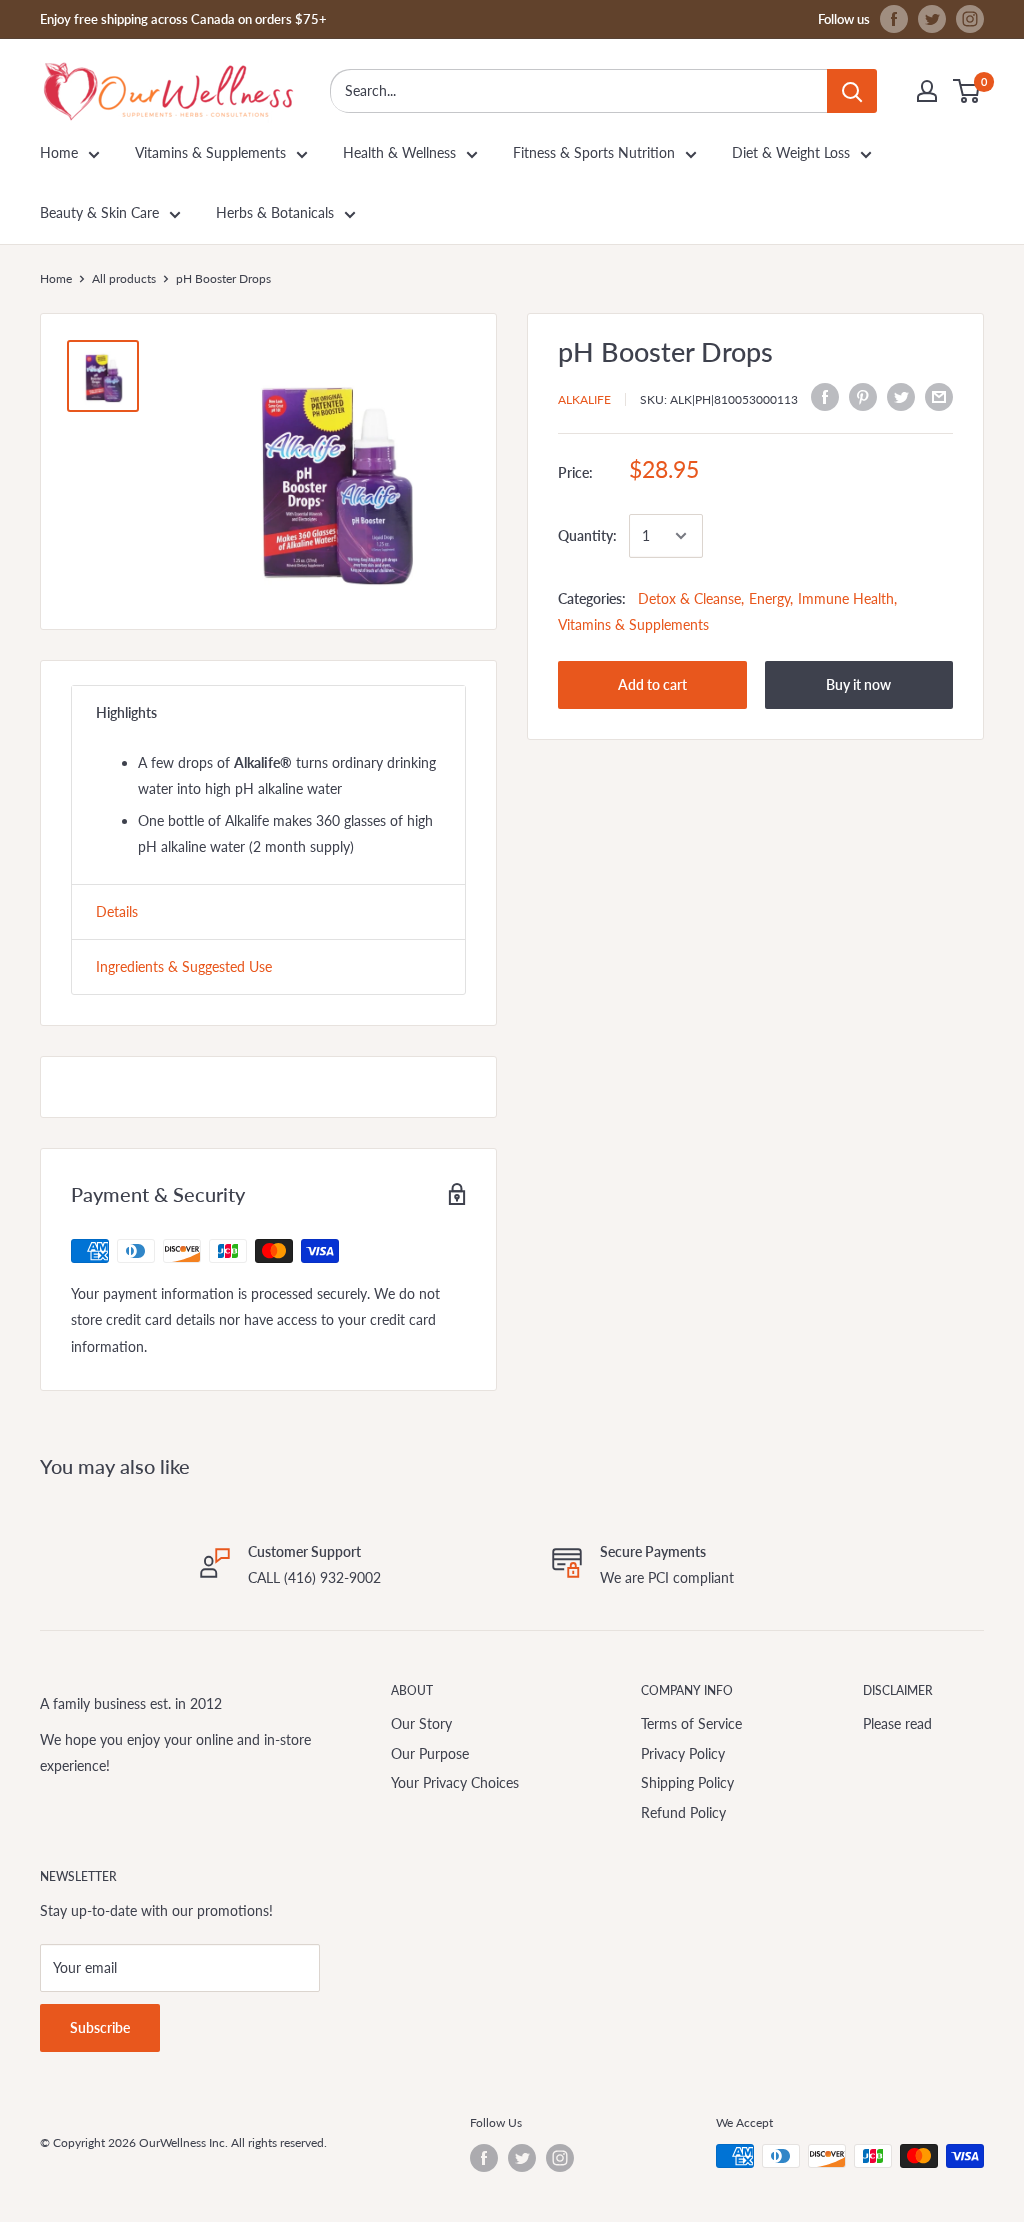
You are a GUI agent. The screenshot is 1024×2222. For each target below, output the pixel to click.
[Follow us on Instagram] (970, 19)
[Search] (852, 91)
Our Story (421, 1723)
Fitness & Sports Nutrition (594, 152)
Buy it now (858, 684)
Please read (897, 1723)
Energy (769, 598)
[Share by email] (939, 397)
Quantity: (587, 535)
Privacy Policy (683, 1753)
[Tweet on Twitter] (901, 397)
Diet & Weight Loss (791, 152)
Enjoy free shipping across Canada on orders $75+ (183, 19)
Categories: (592, 598)
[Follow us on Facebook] (894, 19)
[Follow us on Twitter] (932, 19)
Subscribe (100, 2027)
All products (124, 278)
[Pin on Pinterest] (863, 397)
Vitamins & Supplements (210, 152)
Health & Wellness (399, 152)
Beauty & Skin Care (99, 212)
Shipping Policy (687, 1782)
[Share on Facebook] (825, 397)
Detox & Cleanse (689, 598)
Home (59, 152)
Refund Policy (683, 1812)
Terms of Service (691, 1723)
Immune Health (846, 598)
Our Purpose (430, 1753)
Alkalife (584, 399)
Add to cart (652, 684)
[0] (967, 91)
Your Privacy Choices (455, 1782)
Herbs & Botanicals (275, 212)
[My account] (927, 91)
